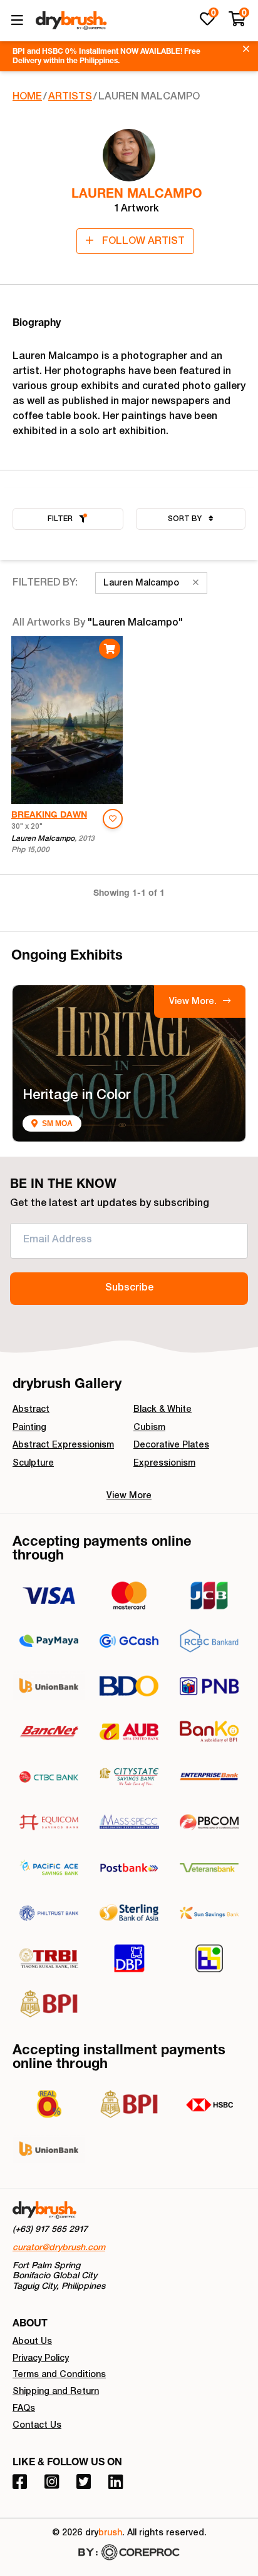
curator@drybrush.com (59, 2248)
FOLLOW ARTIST (142, 242)
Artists (70, 98)
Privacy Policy (41, 2359)
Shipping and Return (56, 2392)
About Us (32, 2342)
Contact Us (37, 2426)
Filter (60, 519)
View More (129, 1496)
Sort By (186, 519)
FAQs (24, 2409)
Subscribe (129, 1289)
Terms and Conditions (59, 2375)
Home (27, 98)
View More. (194, 1002)
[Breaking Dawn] (67, 720)
